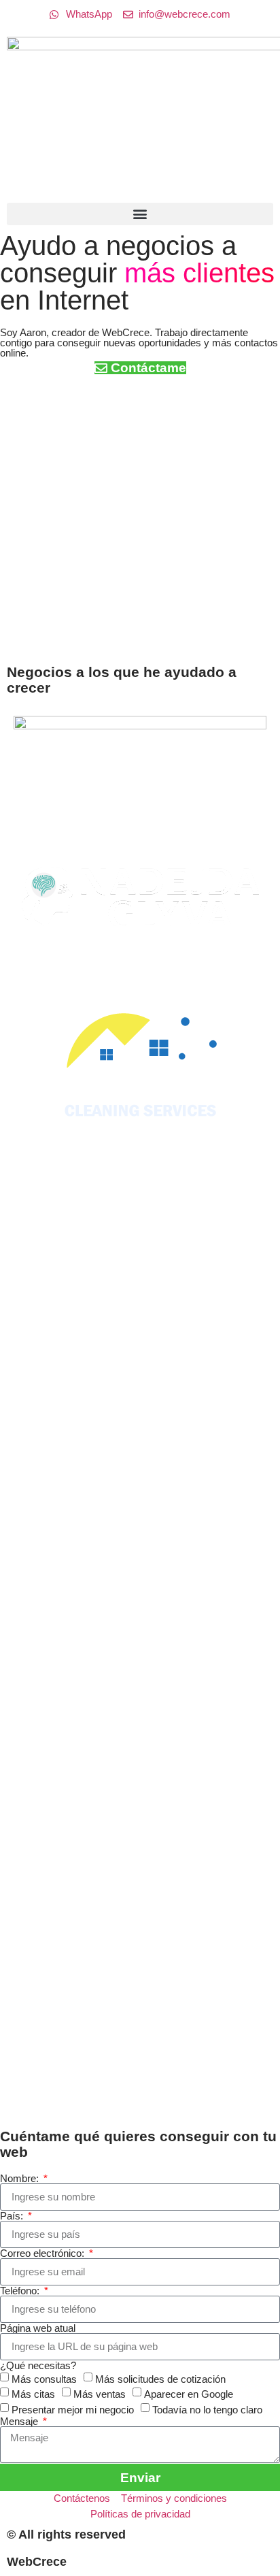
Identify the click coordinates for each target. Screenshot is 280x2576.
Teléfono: (21, 2291)
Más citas (33, 2394)
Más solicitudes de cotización (160, 2378)
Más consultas (44, 2378)
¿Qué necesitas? (38, 2365)
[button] (140, 214)
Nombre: (21, 2178)
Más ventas (100, 2394)
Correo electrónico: (43, 2253)
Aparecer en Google (189, 2394)
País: (13, 2216)
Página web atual (38, 2328)
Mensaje (20, 2421)
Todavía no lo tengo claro (207, 2409)
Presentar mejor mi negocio (73, 2409)
